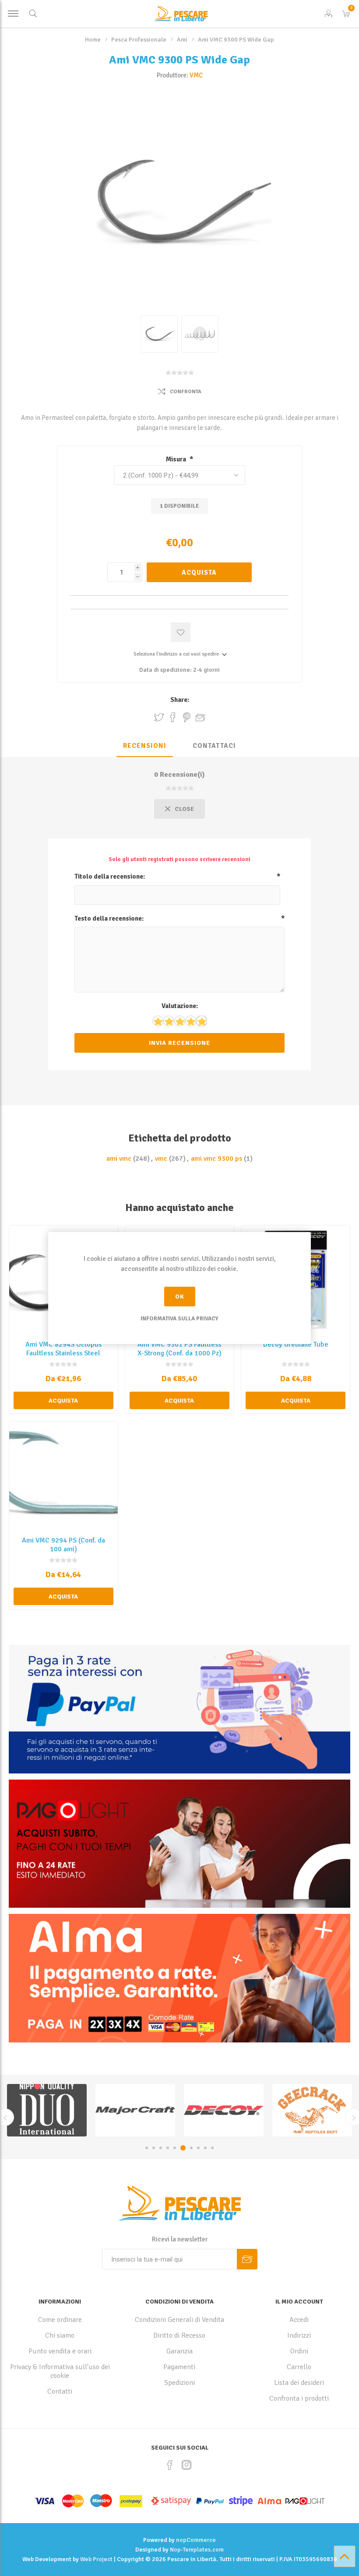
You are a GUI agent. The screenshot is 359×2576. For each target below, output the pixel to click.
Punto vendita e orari (60, 2351)
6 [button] (182, 2148)
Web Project (96, 2559)
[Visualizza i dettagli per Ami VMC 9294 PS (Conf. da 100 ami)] (63, 1476)
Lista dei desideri (299, 2383)
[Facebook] (170, 2465)
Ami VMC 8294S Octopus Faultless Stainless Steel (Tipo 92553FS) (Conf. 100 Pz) (63, 1358)
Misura (177, 459)
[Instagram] (187, 2465)
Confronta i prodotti (299, 2398)
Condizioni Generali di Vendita (179, 2320)
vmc (161, 1159)
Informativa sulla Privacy (179, 1319)
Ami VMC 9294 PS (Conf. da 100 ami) (63, 1545)
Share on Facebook (173, 717)
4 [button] (168, 2148)
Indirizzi (299, 2335)
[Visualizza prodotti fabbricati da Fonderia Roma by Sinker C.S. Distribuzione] (224, 2110)
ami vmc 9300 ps (216, 1159)
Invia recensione (179, 1043)
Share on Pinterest (187, 717)
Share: (180, 700)
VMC (196, 75)
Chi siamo (60, 2335)
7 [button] (189, 2148)
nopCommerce (196, 2540)
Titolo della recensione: (110, 876)
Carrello (299, 2367)
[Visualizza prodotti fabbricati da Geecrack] (135, 2110)
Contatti (60, 2391)
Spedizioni (179, 2383)
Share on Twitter (159, 717)
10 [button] (212, 2148)
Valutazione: (180, 1006)
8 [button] (197, 2148)
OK (180, 1297)
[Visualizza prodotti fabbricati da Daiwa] (312, 2110)
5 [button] (175, 2148)
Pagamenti (179, 2367)
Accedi (299, 2320)
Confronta (186, 392)
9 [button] (205, 2148)
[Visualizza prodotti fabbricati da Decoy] (47, 2110)
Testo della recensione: (109, 918)
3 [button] (161, 2148)
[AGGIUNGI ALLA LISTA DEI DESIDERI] (181, 632)
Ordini (299, 2351)
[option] (47, 2110)
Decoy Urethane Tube (296, 1344)
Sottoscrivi (247, 2259)
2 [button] (154, 2148)
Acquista (199, 572)
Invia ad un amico (201, 717)
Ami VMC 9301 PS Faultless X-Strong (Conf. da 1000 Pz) (179, 1349)
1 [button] (147, 2148)
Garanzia (179, 2351)
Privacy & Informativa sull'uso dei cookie (60, 2371)
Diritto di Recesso (179, 2335)
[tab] (145, 746)
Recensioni (145, 746)
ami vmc (119, 1159)
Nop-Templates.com (197, 2550)
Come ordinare (60, 2320)
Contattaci (214, 746)
